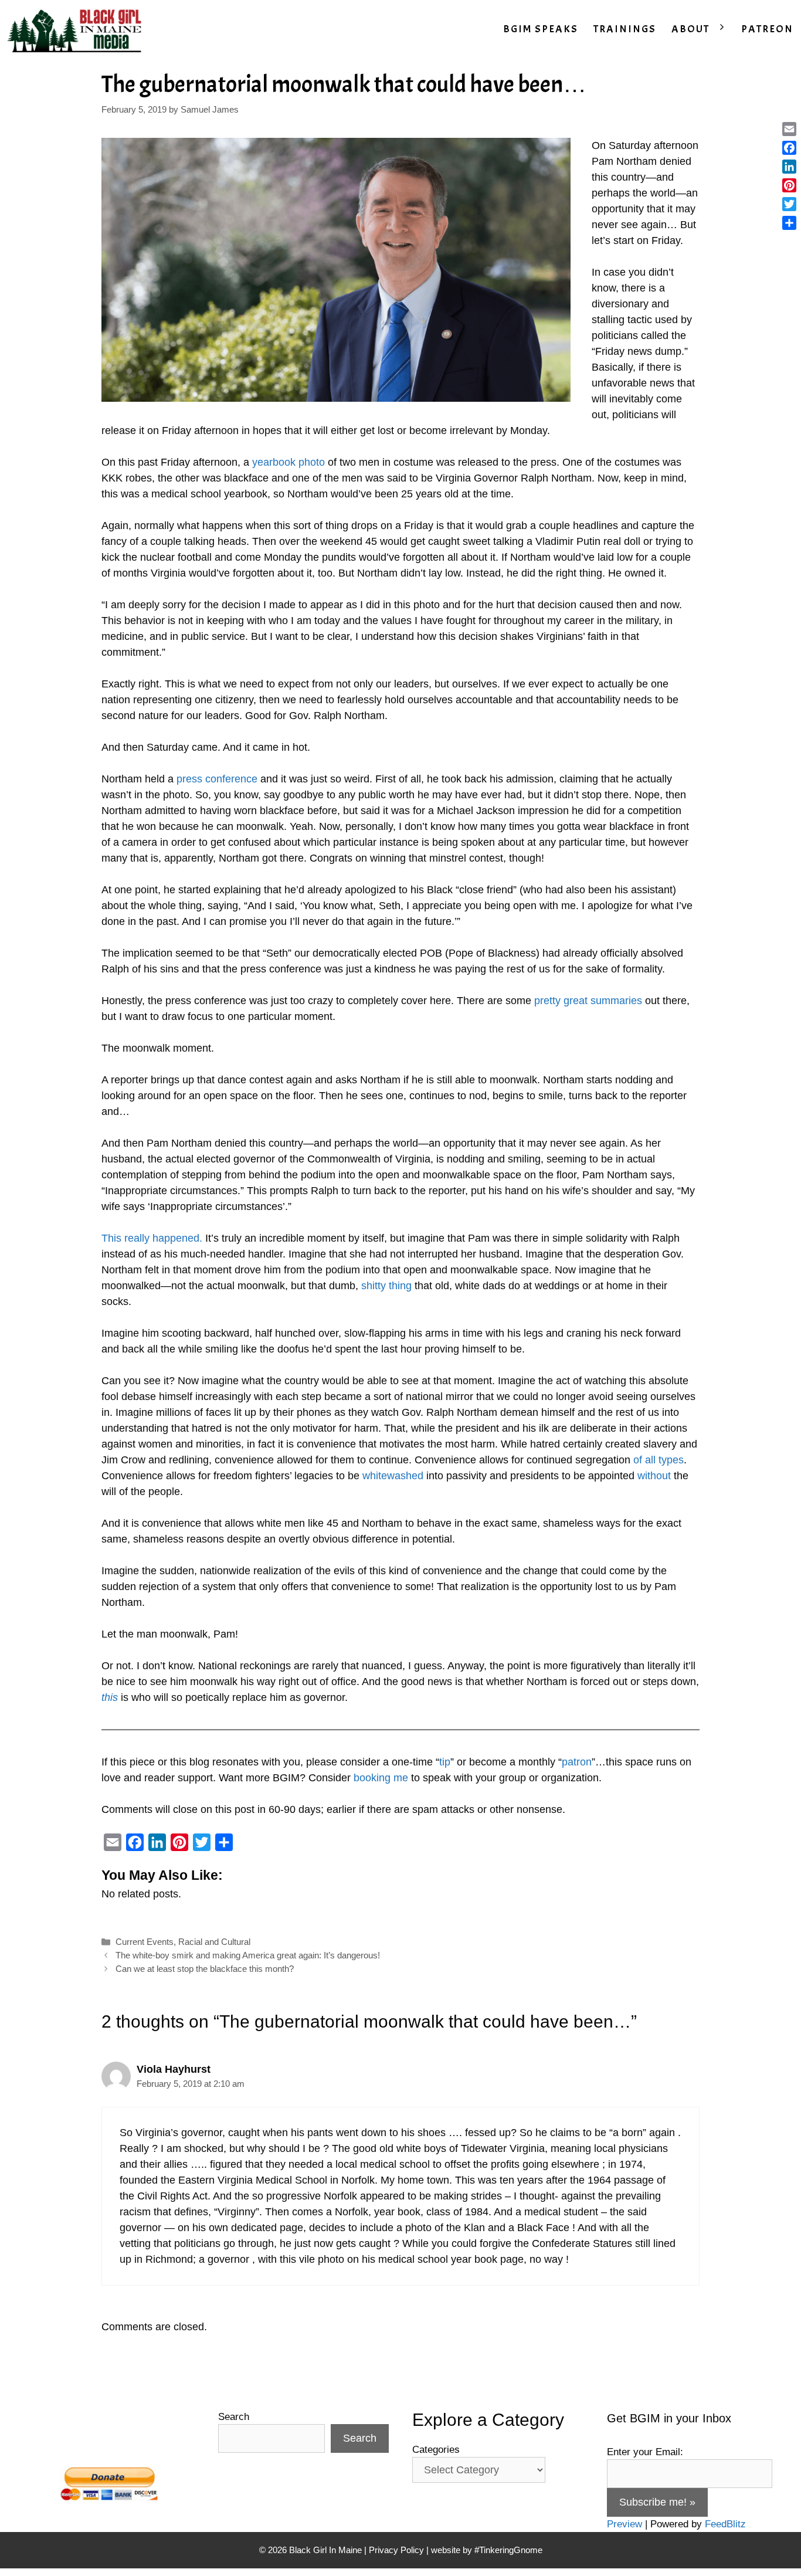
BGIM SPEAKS (541, 29)
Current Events (145, 1942)
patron (577, 1762)
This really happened (150, 1238)
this (110, 1697)
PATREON (767, 29)
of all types (659, 1460)
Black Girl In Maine (327, 2550)
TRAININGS (625, 29)
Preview (624, 2524)
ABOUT (690, 29)
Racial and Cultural (214, 1942)
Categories (436, 2450)
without (654, 1476)
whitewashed (393, 1476)
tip (445, 1762)
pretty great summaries (588, 1001)
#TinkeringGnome (508, 2550)
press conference (217, 779)
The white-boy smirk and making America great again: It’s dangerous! (248, 1955)
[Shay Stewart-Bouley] (77, 29)
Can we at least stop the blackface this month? (205, 1969)
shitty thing (386, 1286)
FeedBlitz (725, 2524)
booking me (381, 1778)
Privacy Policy (396, 2550)
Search (234, 2417)
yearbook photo (289, 462)
